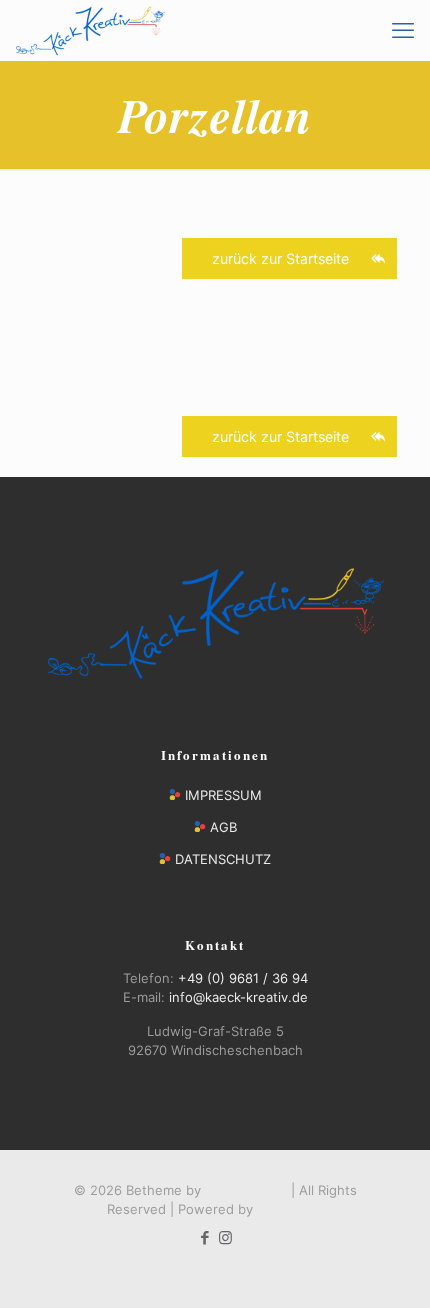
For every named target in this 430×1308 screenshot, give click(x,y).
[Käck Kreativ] (90, 30)
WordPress (290, 1209)
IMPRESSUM (223, 795)
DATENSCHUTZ (223, 859)
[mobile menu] (403, 30)
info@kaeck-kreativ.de (238, 997)
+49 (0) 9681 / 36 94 (243, 978)
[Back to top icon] (389, 1267)
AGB (223, 827)
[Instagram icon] (225, 1237)
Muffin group (246, 1190)
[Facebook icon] (204, 1237)
